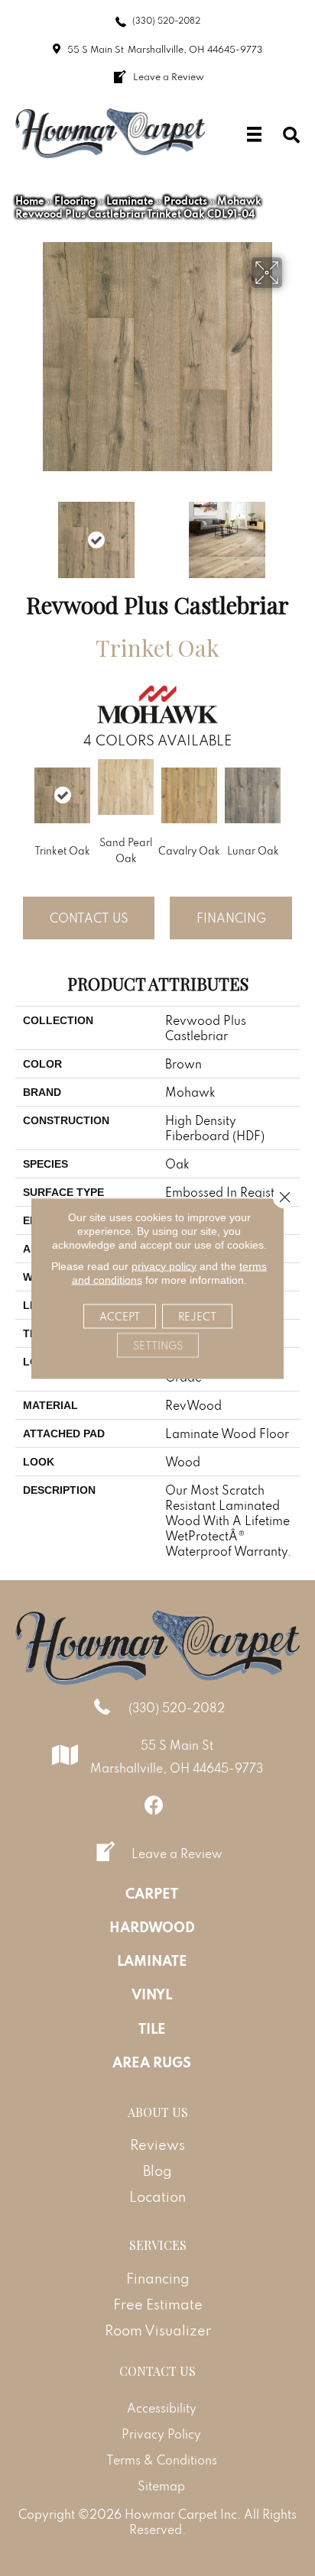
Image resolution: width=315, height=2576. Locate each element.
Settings (158, 1345)
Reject (197, 1316)
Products (185, 201)
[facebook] (154, 1805)
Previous (23, 532)
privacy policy (164, 1265)
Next (292, 532)
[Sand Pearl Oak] (126, 787)
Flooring (75, 201)
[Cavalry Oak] (189, 795)
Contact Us (89, 918)
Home (30, 201)
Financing (231, 918)
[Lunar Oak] (253, 795)
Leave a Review (177, 1854)
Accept (120, 1316)
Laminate (130, 201)
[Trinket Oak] (62, 795)
